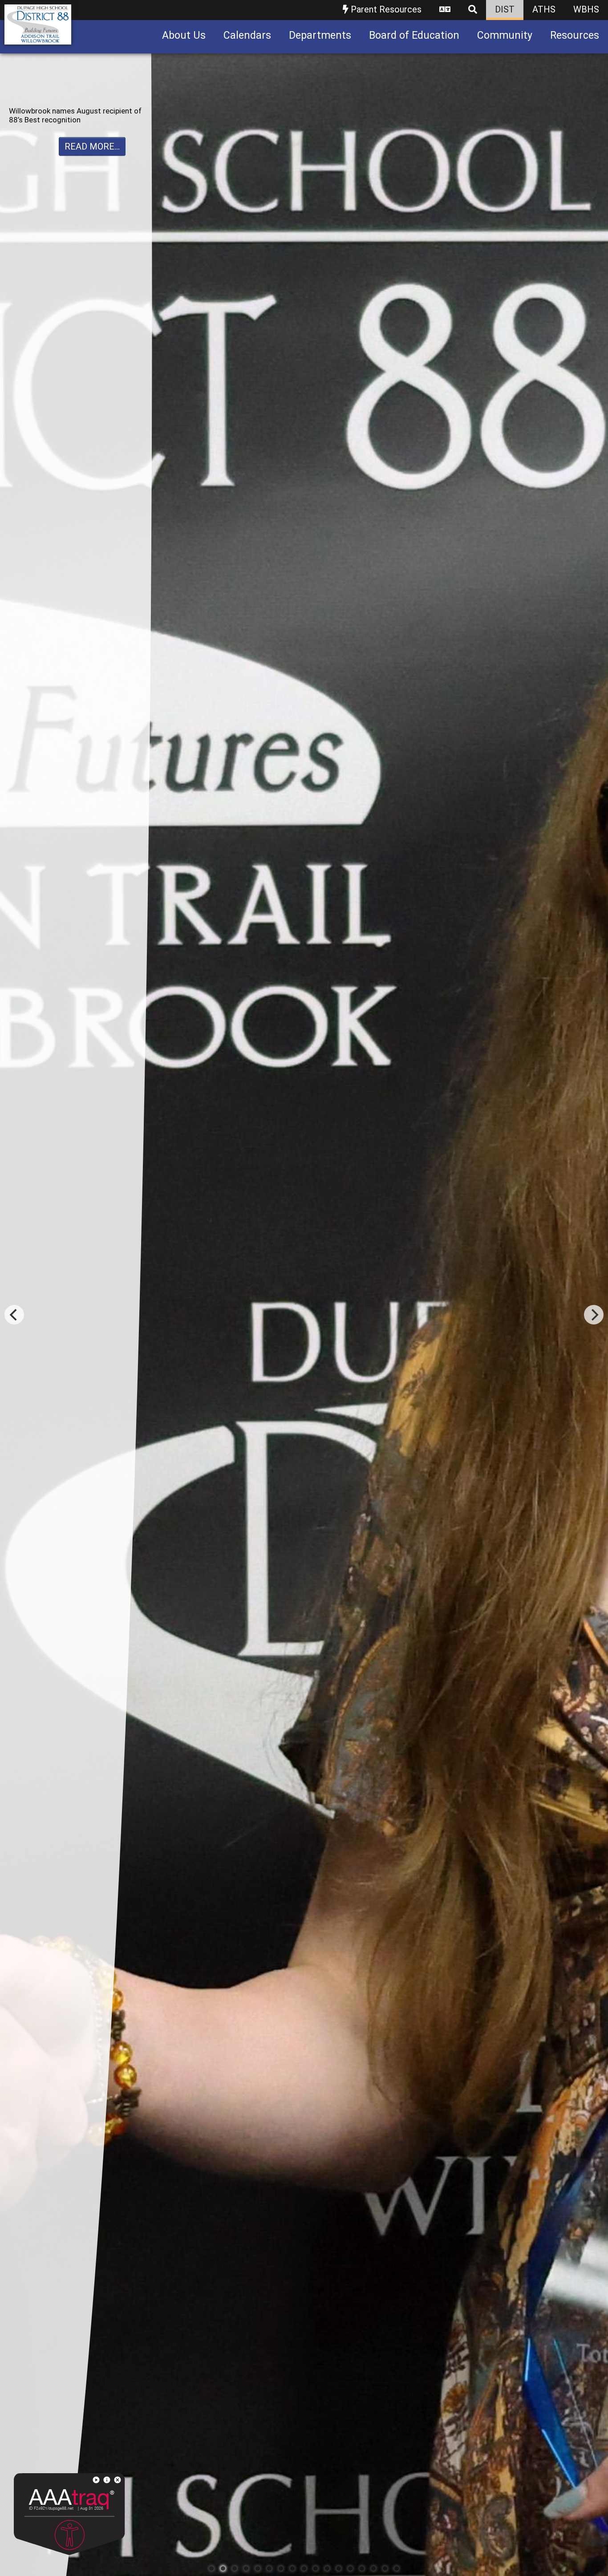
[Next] (594, 1315)
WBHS (586, 9)
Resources (575, 35)
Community (505, 35)
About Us (184, 35)
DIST (505, 9)
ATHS (544, 9)
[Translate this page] (445, 10)
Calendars (247, 35)
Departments (320, 35)
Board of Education (414, 35)
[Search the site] (473, 10)
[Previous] (14, 1315)
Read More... (92, 164)
